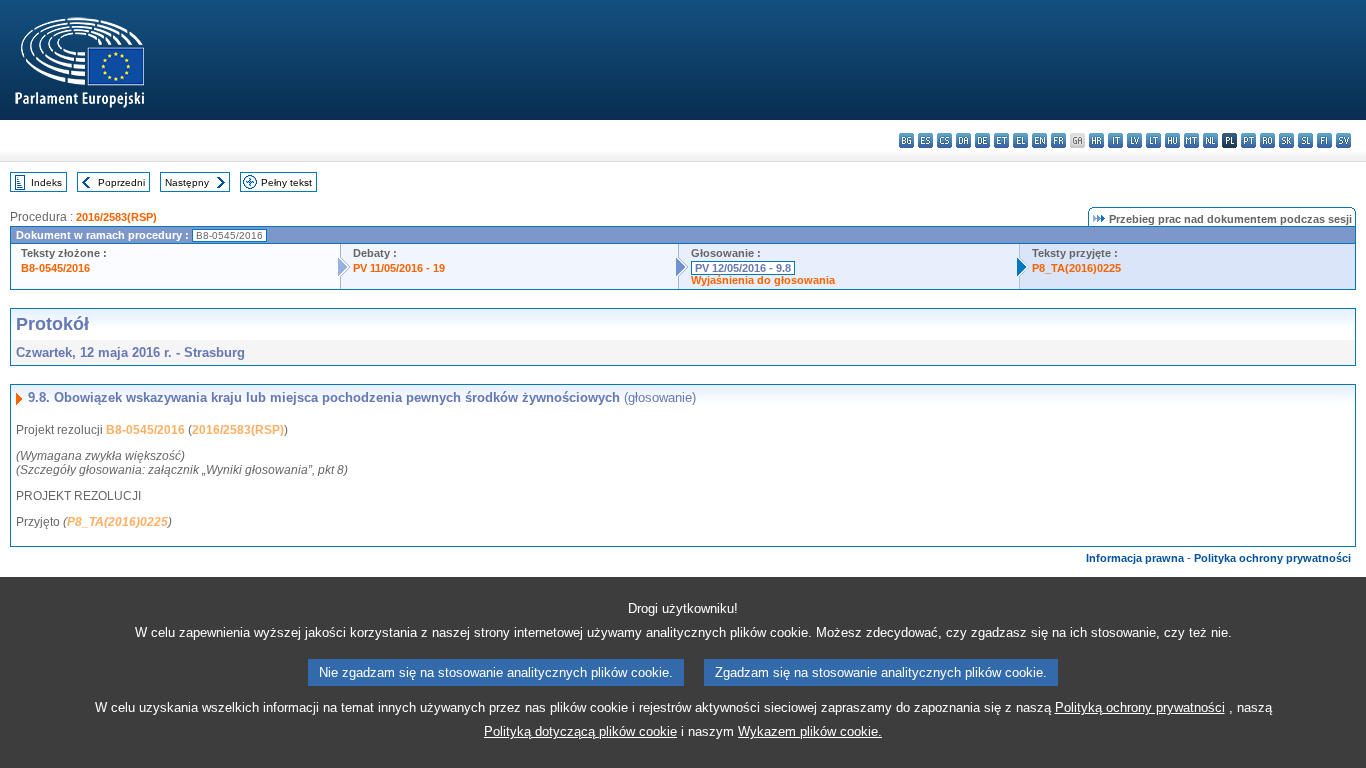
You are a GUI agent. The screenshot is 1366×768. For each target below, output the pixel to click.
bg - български (906, 140)
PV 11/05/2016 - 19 (399, 268)
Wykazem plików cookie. (810, 731)
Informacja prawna (1135, 558)
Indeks (46, 182)
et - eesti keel (1001, 140)
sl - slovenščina (1305, 140)
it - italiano (1115, 140)
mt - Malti (1191, 140)
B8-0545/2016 (55, 268)
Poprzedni (121, 182)
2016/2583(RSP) (116, 217)
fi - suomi (1324, 140)
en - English (1039, 140)
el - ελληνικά (1020, 140)
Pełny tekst (286, 182)
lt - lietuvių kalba (1153, 140)
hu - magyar (1172, 140)
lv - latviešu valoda (1134, 140)
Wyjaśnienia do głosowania (763, 280)
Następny (187, 182)
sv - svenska (1343, 140)
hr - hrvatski (1096, 140)
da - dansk (963, 140)
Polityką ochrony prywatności (1140, 707)
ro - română (1267, 140)
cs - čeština (944, 140)
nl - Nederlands (1210, 140)
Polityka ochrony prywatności (1272, 558)
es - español (925, 140)
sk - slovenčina (1286, 140)
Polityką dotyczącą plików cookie (580, 731)
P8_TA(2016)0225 (1076, 268)
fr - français (1058, 140)
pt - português (1248, 140)
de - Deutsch (982, 140)
